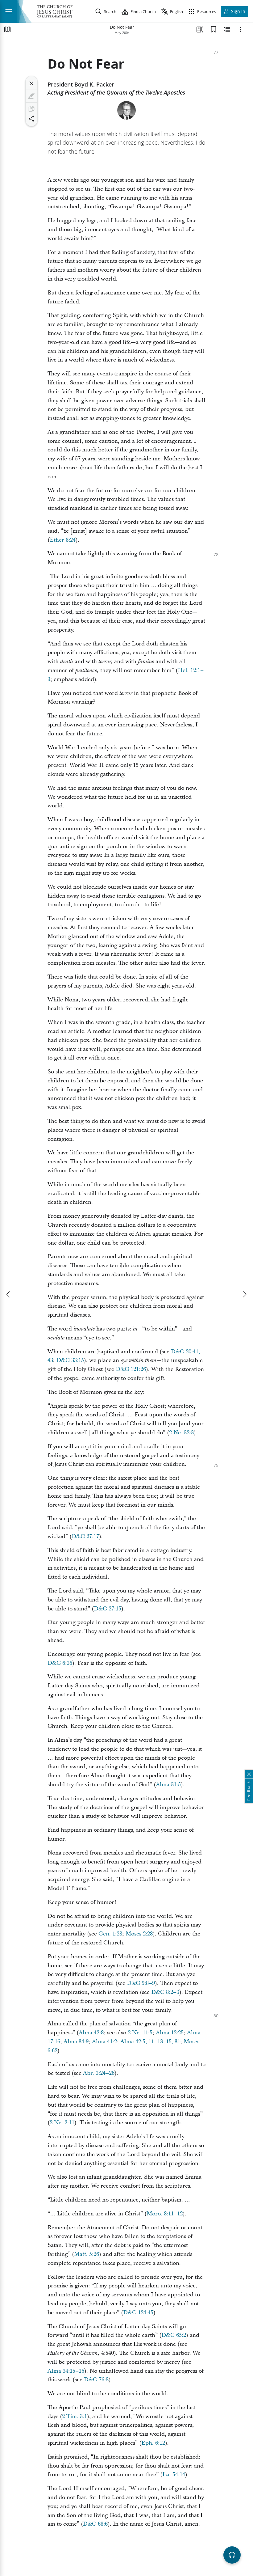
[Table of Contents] (7, 29)
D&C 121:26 (131, 1369)
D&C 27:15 (108, 1609)
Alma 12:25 (170, 2033)
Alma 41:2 (104, 2042)
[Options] (241, 29)
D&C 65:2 (174, 2335)
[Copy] (31, 109)
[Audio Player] (232, 2555)
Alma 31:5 (168, 1785)
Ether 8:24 (63, 540)
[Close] (31, 83)
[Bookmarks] (214, 29)
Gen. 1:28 (110, 1934)
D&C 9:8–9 (141, 1983)
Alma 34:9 (76, 2042)
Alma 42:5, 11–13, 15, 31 (150, 2042)
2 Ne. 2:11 (62, 2123)
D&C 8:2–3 (165, 1992)
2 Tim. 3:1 (75, 2416)
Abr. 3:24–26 (99, 2073)
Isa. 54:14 (174, 2474)
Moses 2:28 (139, 1934)
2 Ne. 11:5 (140, 2033)
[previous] (9, 1294)
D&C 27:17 (85, 1536)
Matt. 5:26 (87, 2254)
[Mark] (31, 96)
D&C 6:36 (60, 1663)
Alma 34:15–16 (66, 2371)
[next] (244, 1294)
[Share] (31, 119)
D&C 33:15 (70, 1360)
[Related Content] (227, 29)
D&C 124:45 (138, 2313)
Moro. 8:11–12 (165, 2214)
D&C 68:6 (95, 2524)
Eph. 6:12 (153, 2443)
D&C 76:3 (96, 2380)
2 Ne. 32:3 (181, 1433)
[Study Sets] (200, 29)
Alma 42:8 (91, 2033)
